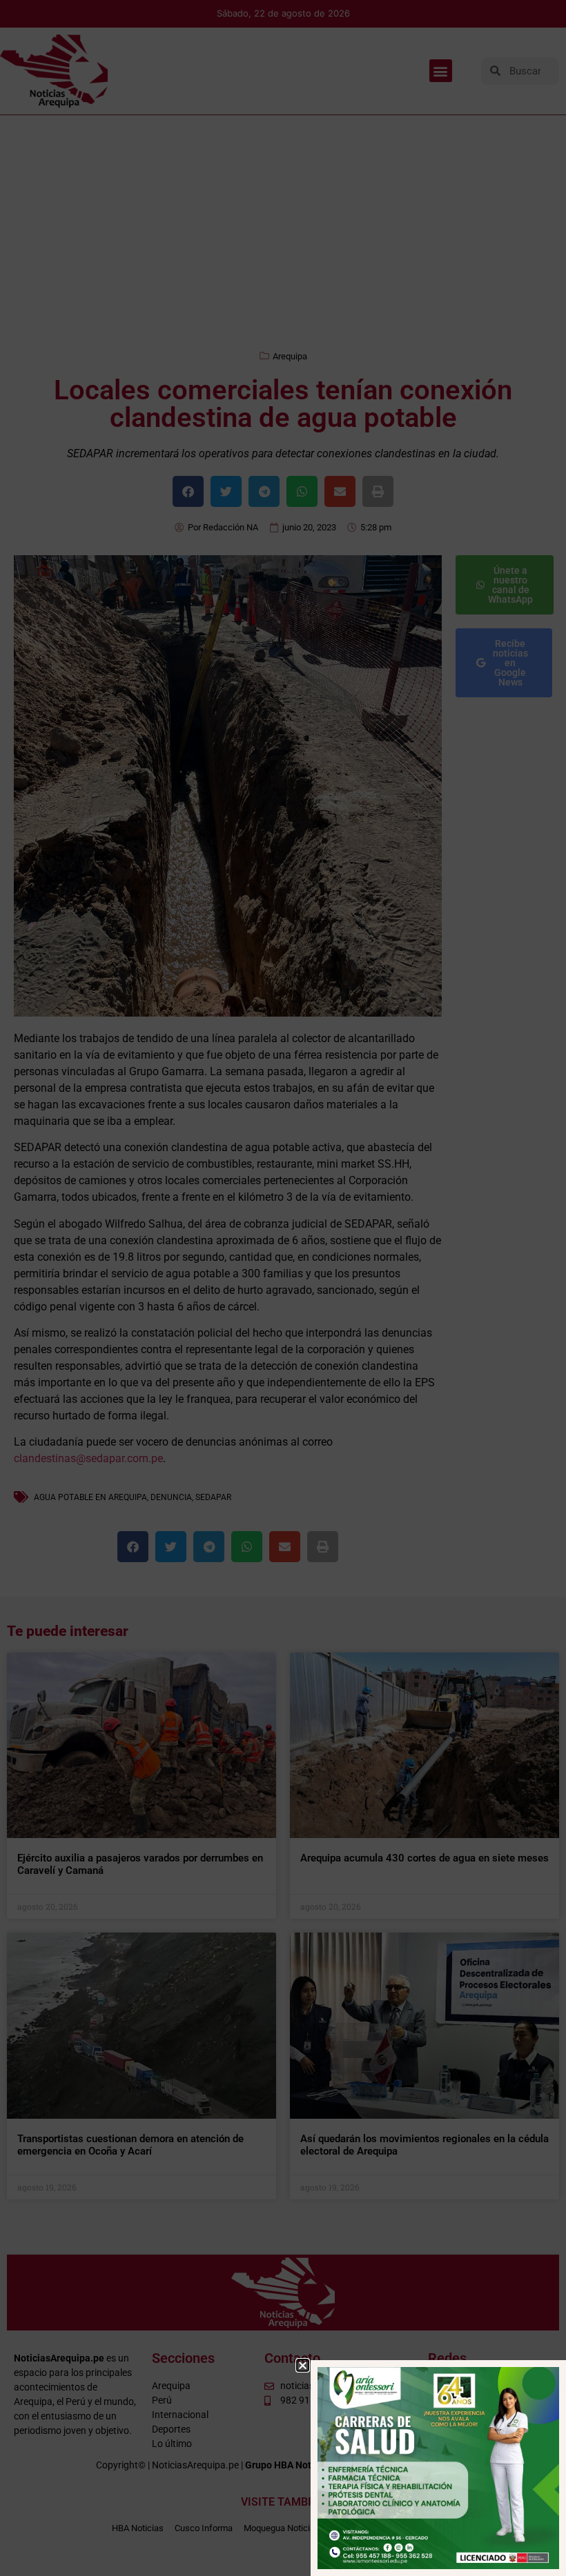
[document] (283, 1288)
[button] (303, 2365)
